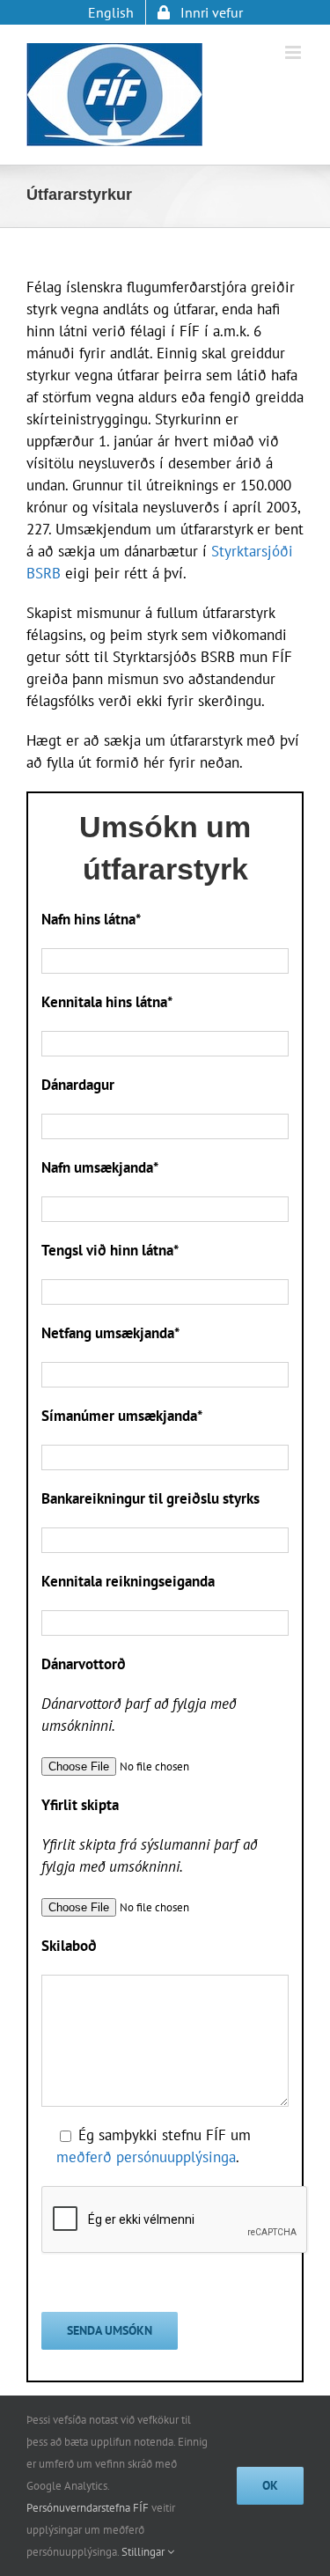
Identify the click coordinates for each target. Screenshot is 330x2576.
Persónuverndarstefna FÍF (88, 2508)
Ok (270, 2485)
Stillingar (144, 2552)
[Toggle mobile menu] (294, 52)
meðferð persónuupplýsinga (146, 2157)
